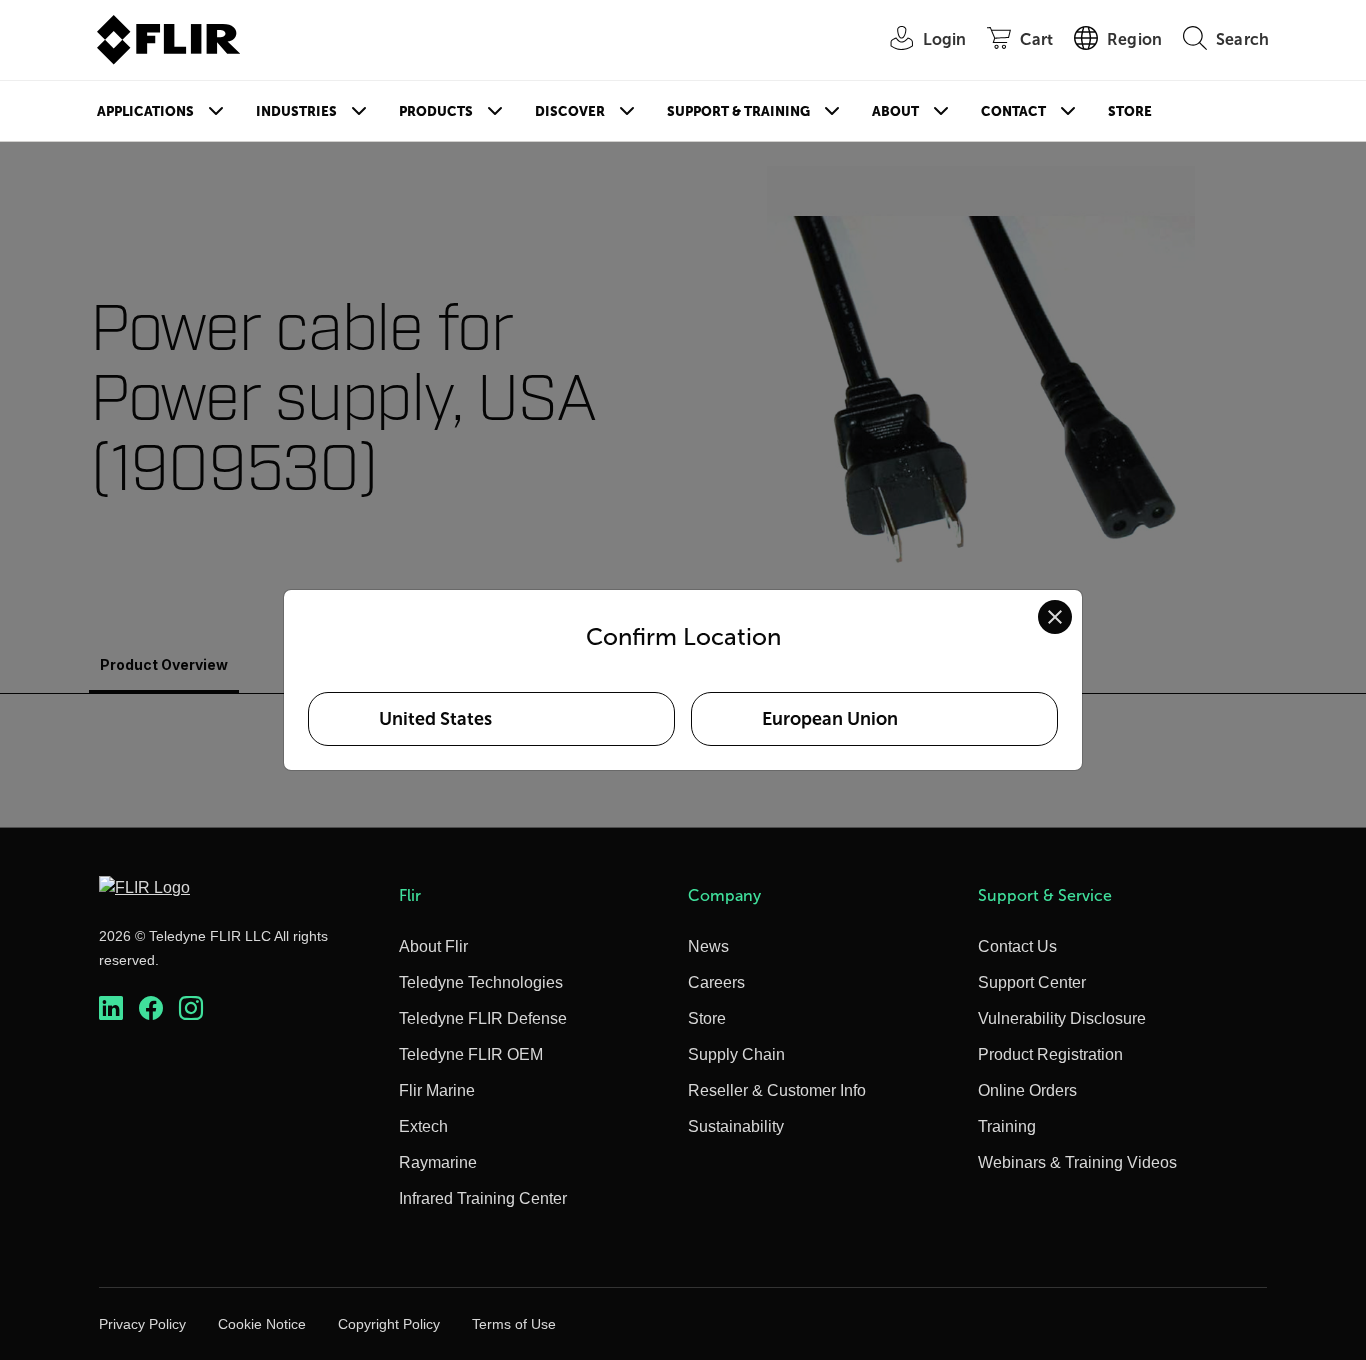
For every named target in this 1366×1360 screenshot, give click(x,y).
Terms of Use (514, 1324)
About (895, 111)
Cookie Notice (262, 1324)
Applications (145, 111)
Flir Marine (437, 1090)
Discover (570, 111)
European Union (830, 719)
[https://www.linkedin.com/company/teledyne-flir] (111, 1008)
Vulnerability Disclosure (1062, 1018)
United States (435, 719)
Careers (716, 982)
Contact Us (1017, 946)
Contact (1013, 111)
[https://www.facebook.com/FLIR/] (151, 1008)
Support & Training (738, 111)
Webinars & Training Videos (1077, 1162)
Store (1130, 111)
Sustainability (736, 1126)
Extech (423, 1126)
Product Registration (1050, 1054)
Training (1007, 1126)
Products (436, 111)
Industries (296, 111)
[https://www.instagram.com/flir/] (191, 1008)
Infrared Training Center (483, 1198)
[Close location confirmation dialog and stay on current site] (1055, 617)
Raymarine (438, 1162)
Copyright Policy (389, 1324)
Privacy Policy (142, 1324)
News (708, 946)
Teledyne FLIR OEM (471, 1054)
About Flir (433, 946)
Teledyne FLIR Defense (483, 1018)
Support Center (1032, 982)
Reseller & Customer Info (777, 1090)
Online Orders (1027, 1090)
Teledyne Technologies (481, 982)
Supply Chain (736, 1054)
